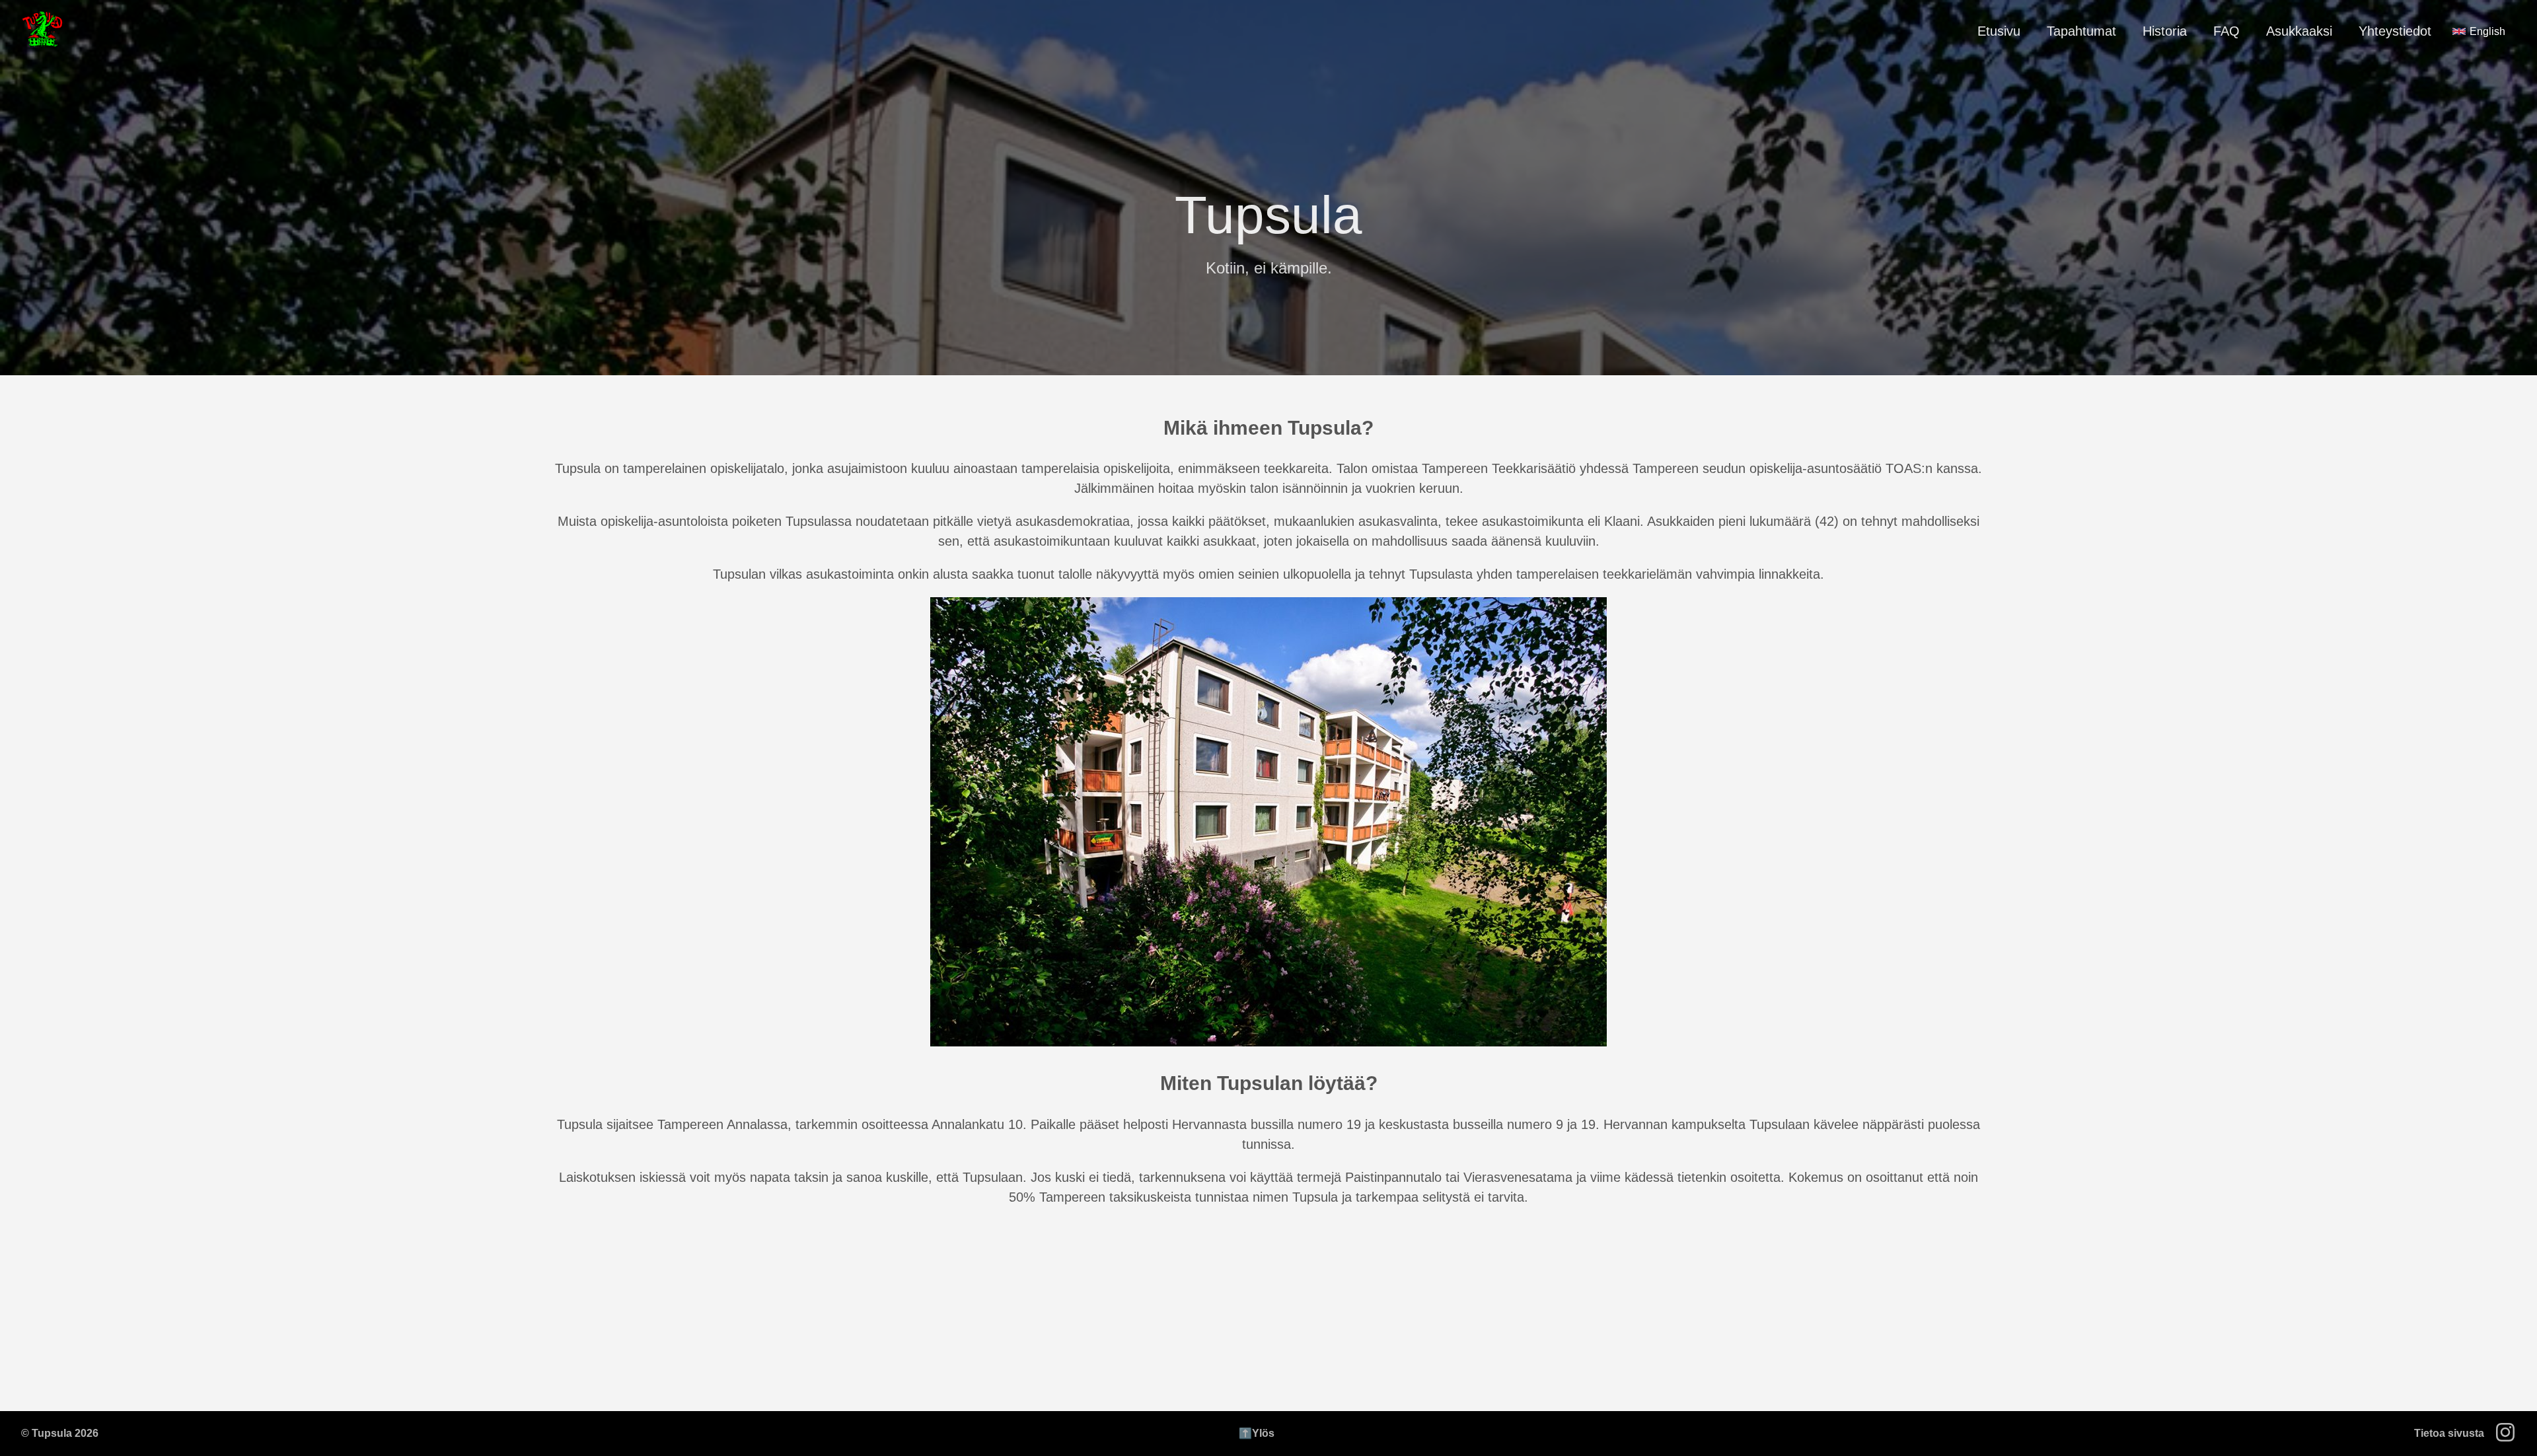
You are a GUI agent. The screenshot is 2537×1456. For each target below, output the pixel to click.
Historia (2165, 31)
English (2487, 31)
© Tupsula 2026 (60, 1433)
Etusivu (1999, 31)
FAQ (2226, 31)
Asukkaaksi (2299, 31)
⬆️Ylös (1257, 1433)
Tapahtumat (2081, 31)
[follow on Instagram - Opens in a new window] (2509, 1434)
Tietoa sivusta (2449, 1433)
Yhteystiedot (2395, 31)
